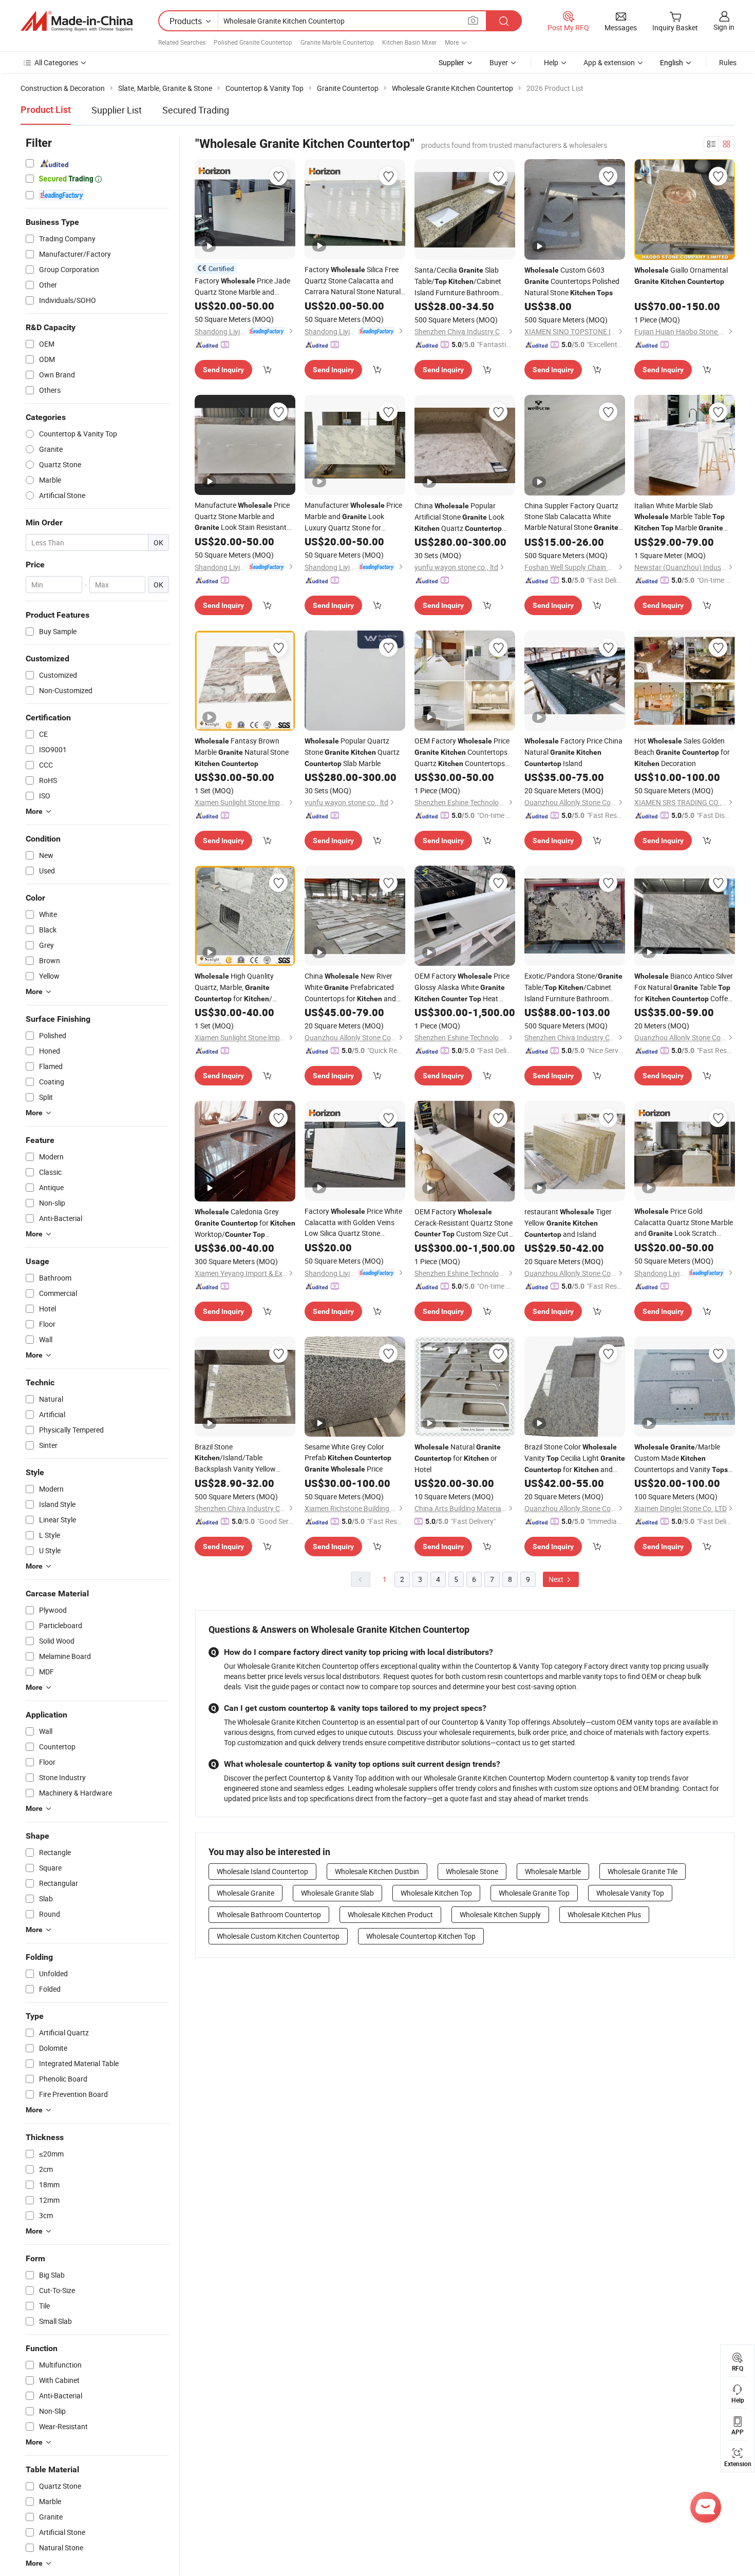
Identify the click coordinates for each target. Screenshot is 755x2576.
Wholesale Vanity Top (630, 1893)
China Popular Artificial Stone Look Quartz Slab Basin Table (459, 517)
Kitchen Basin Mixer (409, 42)
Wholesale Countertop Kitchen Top (421, 1936)
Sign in (724, 27)
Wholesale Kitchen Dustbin (377, 1871)
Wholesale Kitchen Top (436, 1893)
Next (557, 1579)
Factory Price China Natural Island (573, 752)
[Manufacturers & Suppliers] (77, 21)
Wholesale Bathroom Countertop (269, 1914)
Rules (728, 62)
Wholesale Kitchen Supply (500, 1914)
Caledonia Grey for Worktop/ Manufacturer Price (245, 1223)
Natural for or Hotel (458, 1458)
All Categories (56, 62)
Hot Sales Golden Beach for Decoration (682, 752)
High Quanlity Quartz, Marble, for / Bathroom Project (234, 988)
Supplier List (117, 110)
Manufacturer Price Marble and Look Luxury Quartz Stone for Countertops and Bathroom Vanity (353, 517)
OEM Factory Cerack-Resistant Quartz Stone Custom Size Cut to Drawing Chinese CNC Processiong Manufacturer (464, 1223)
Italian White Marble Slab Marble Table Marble (679, 517)
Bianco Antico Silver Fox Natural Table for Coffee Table (684, 988)
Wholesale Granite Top (534, 1893)
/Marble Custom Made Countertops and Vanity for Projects (681, 1458)
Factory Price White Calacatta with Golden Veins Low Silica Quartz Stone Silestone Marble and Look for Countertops (353, 1222)
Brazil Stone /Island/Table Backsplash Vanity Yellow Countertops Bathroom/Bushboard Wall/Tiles (235, 1458)
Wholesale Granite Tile (643, 1871)
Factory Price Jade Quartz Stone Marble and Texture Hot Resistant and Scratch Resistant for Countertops (242, 287)
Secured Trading (196, 110)
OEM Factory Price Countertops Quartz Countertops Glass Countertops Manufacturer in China (462, 752)
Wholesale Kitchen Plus (604, 1914)
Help (551, 62)
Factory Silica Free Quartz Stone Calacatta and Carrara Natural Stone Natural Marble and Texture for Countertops (354, 281)
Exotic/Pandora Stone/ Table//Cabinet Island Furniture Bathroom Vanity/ (573, 987)
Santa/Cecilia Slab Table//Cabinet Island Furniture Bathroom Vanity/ (458, 281)
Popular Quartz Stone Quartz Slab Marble (352, 752)
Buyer (499, 62)
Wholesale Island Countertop (262, 1871)
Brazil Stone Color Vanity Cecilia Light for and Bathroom (575, 1458)
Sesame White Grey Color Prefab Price (348, 1458)
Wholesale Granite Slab (337, 1893)
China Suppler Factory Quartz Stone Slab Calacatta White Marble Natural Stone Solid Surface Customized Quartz (571, 517)
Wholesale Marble (553, 1871)
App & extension (609, 62)
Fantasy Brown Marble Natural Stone (242, 752)
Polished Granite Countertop (253, 42)
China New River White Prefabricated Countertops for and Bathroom (350, 988)
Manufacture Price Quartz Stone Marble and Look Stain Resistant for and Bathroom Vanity (242, 517)
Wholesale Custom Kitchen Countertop (278, 1936)
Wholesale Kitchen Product (390, 1914)
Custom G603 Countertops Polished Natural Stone (572, 281)
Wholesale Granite (246, 1893)
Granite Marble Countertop (337, 42)
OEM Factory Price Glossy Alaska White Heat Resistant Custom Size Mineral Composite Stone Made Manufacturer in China (463, 988)
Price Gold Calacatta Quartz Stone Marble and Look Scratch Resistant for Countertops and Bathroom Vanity (684, 1223)
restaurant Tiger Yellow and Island (568, 1223)
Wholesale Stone (472, 1871)
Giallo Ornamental (681, 275)
